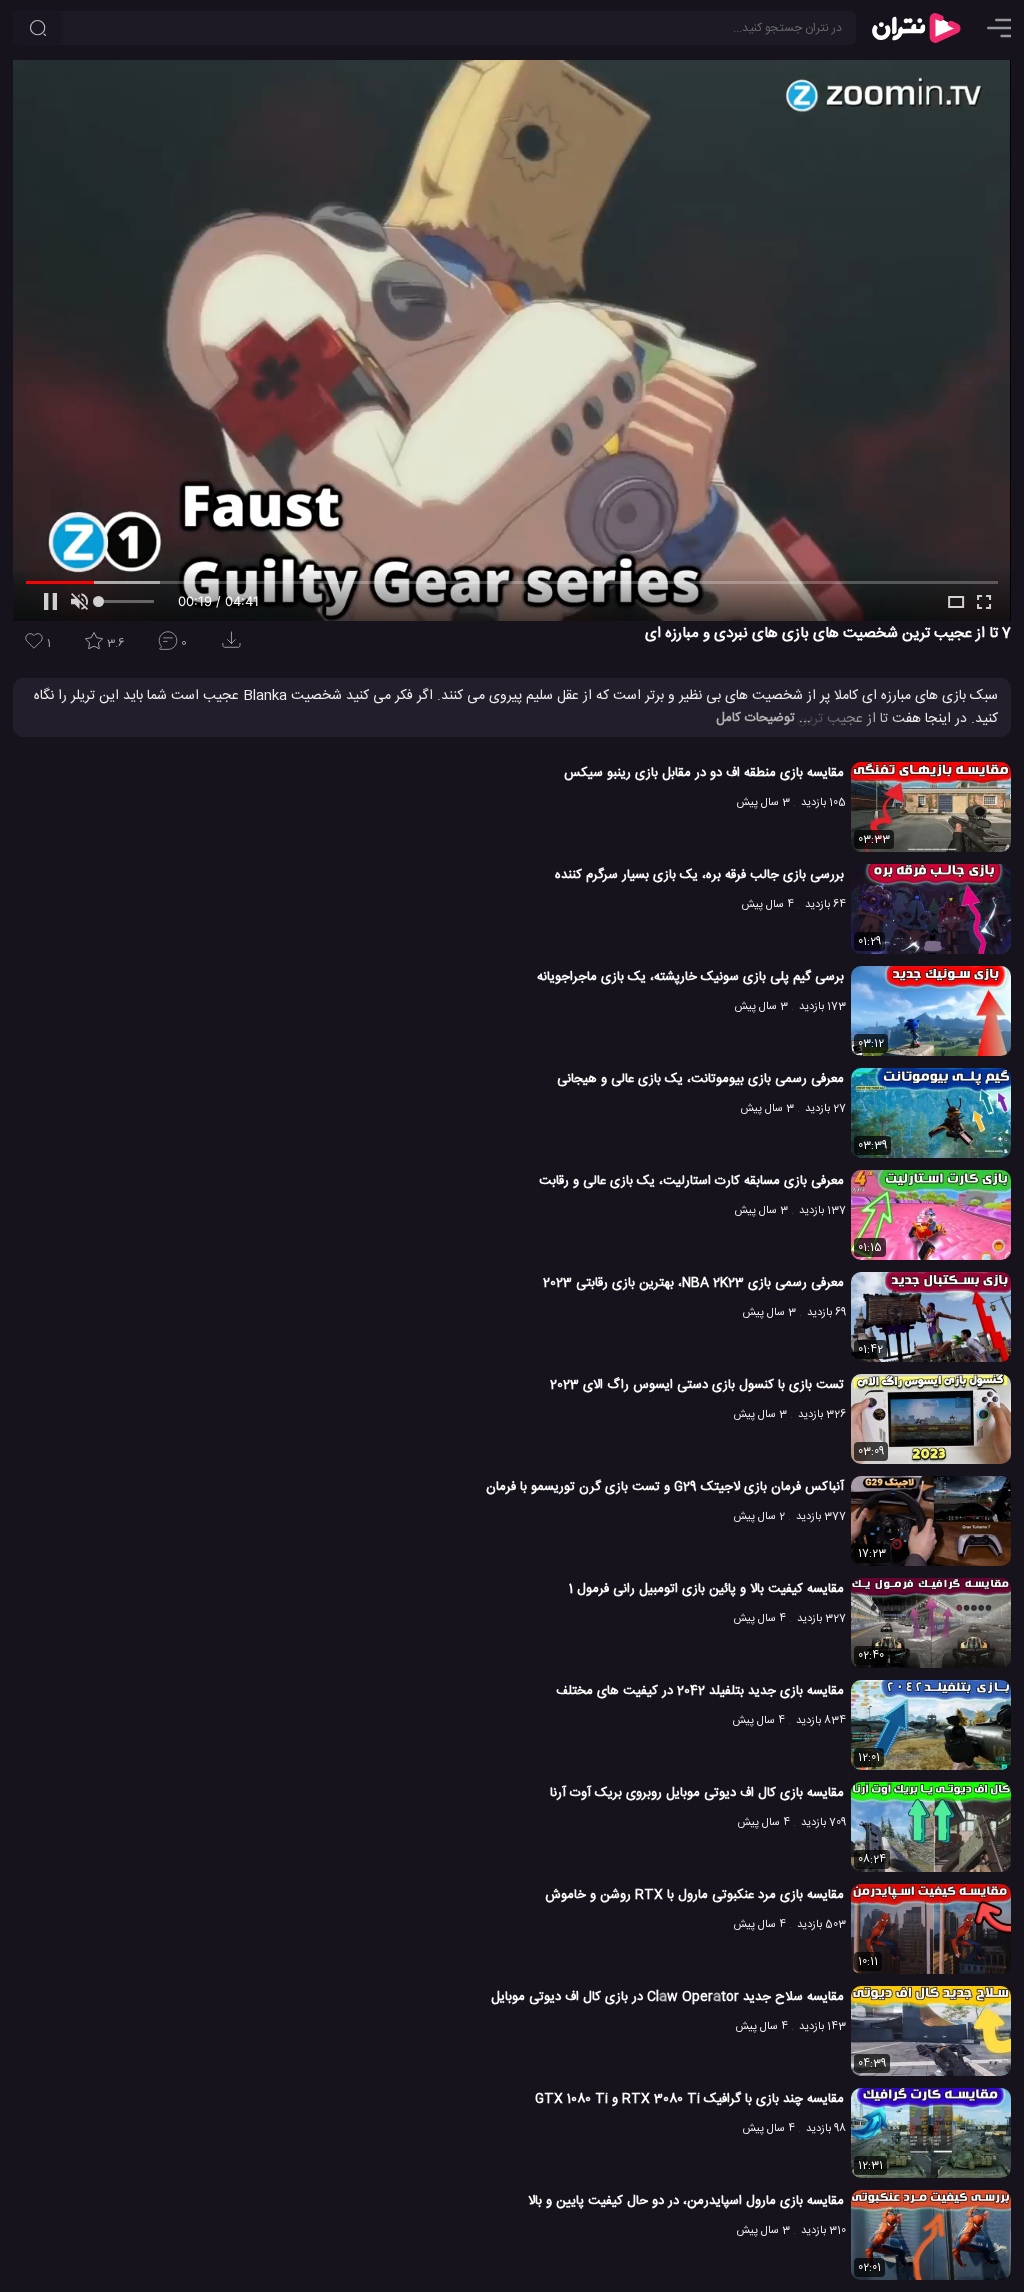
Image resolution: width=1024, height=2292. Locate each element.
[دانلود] (235, 646)
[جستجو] (38, 28)
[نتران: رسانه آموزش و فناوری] (916, 28)
